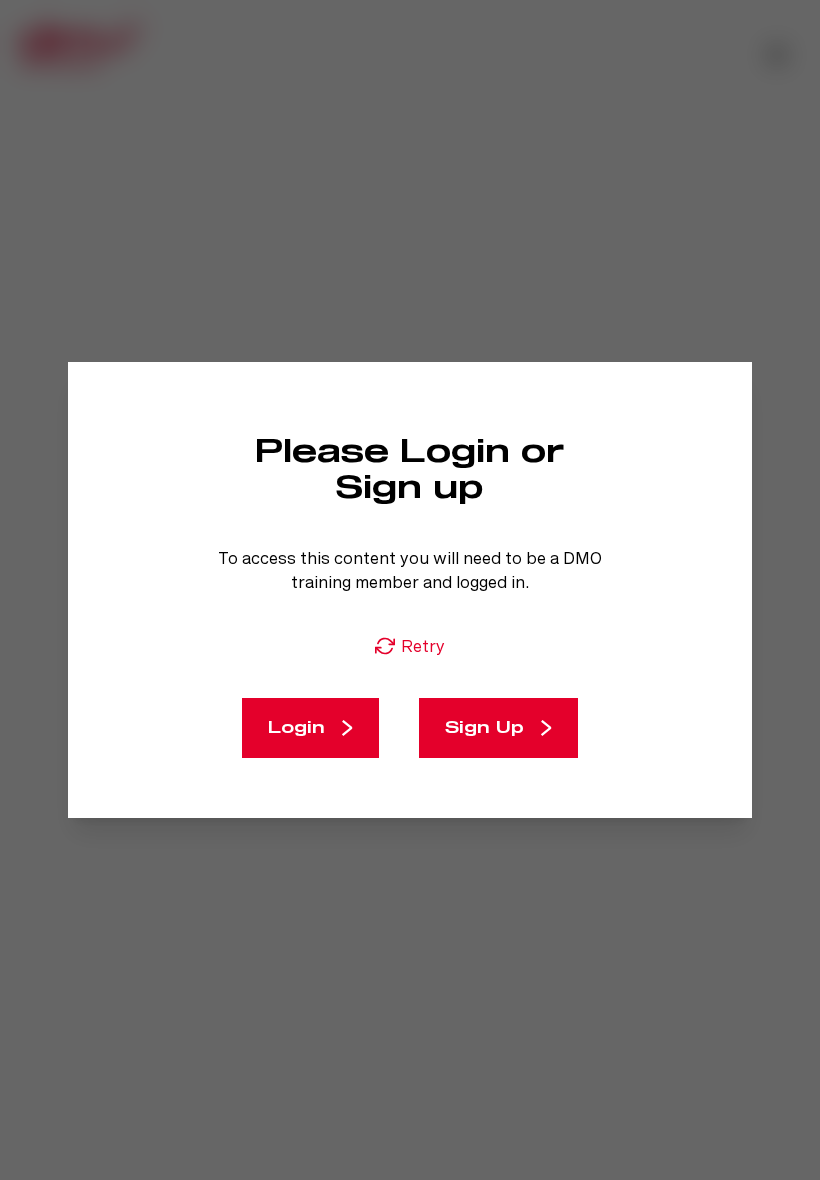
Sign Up (484, 728)
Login (296, 728)
